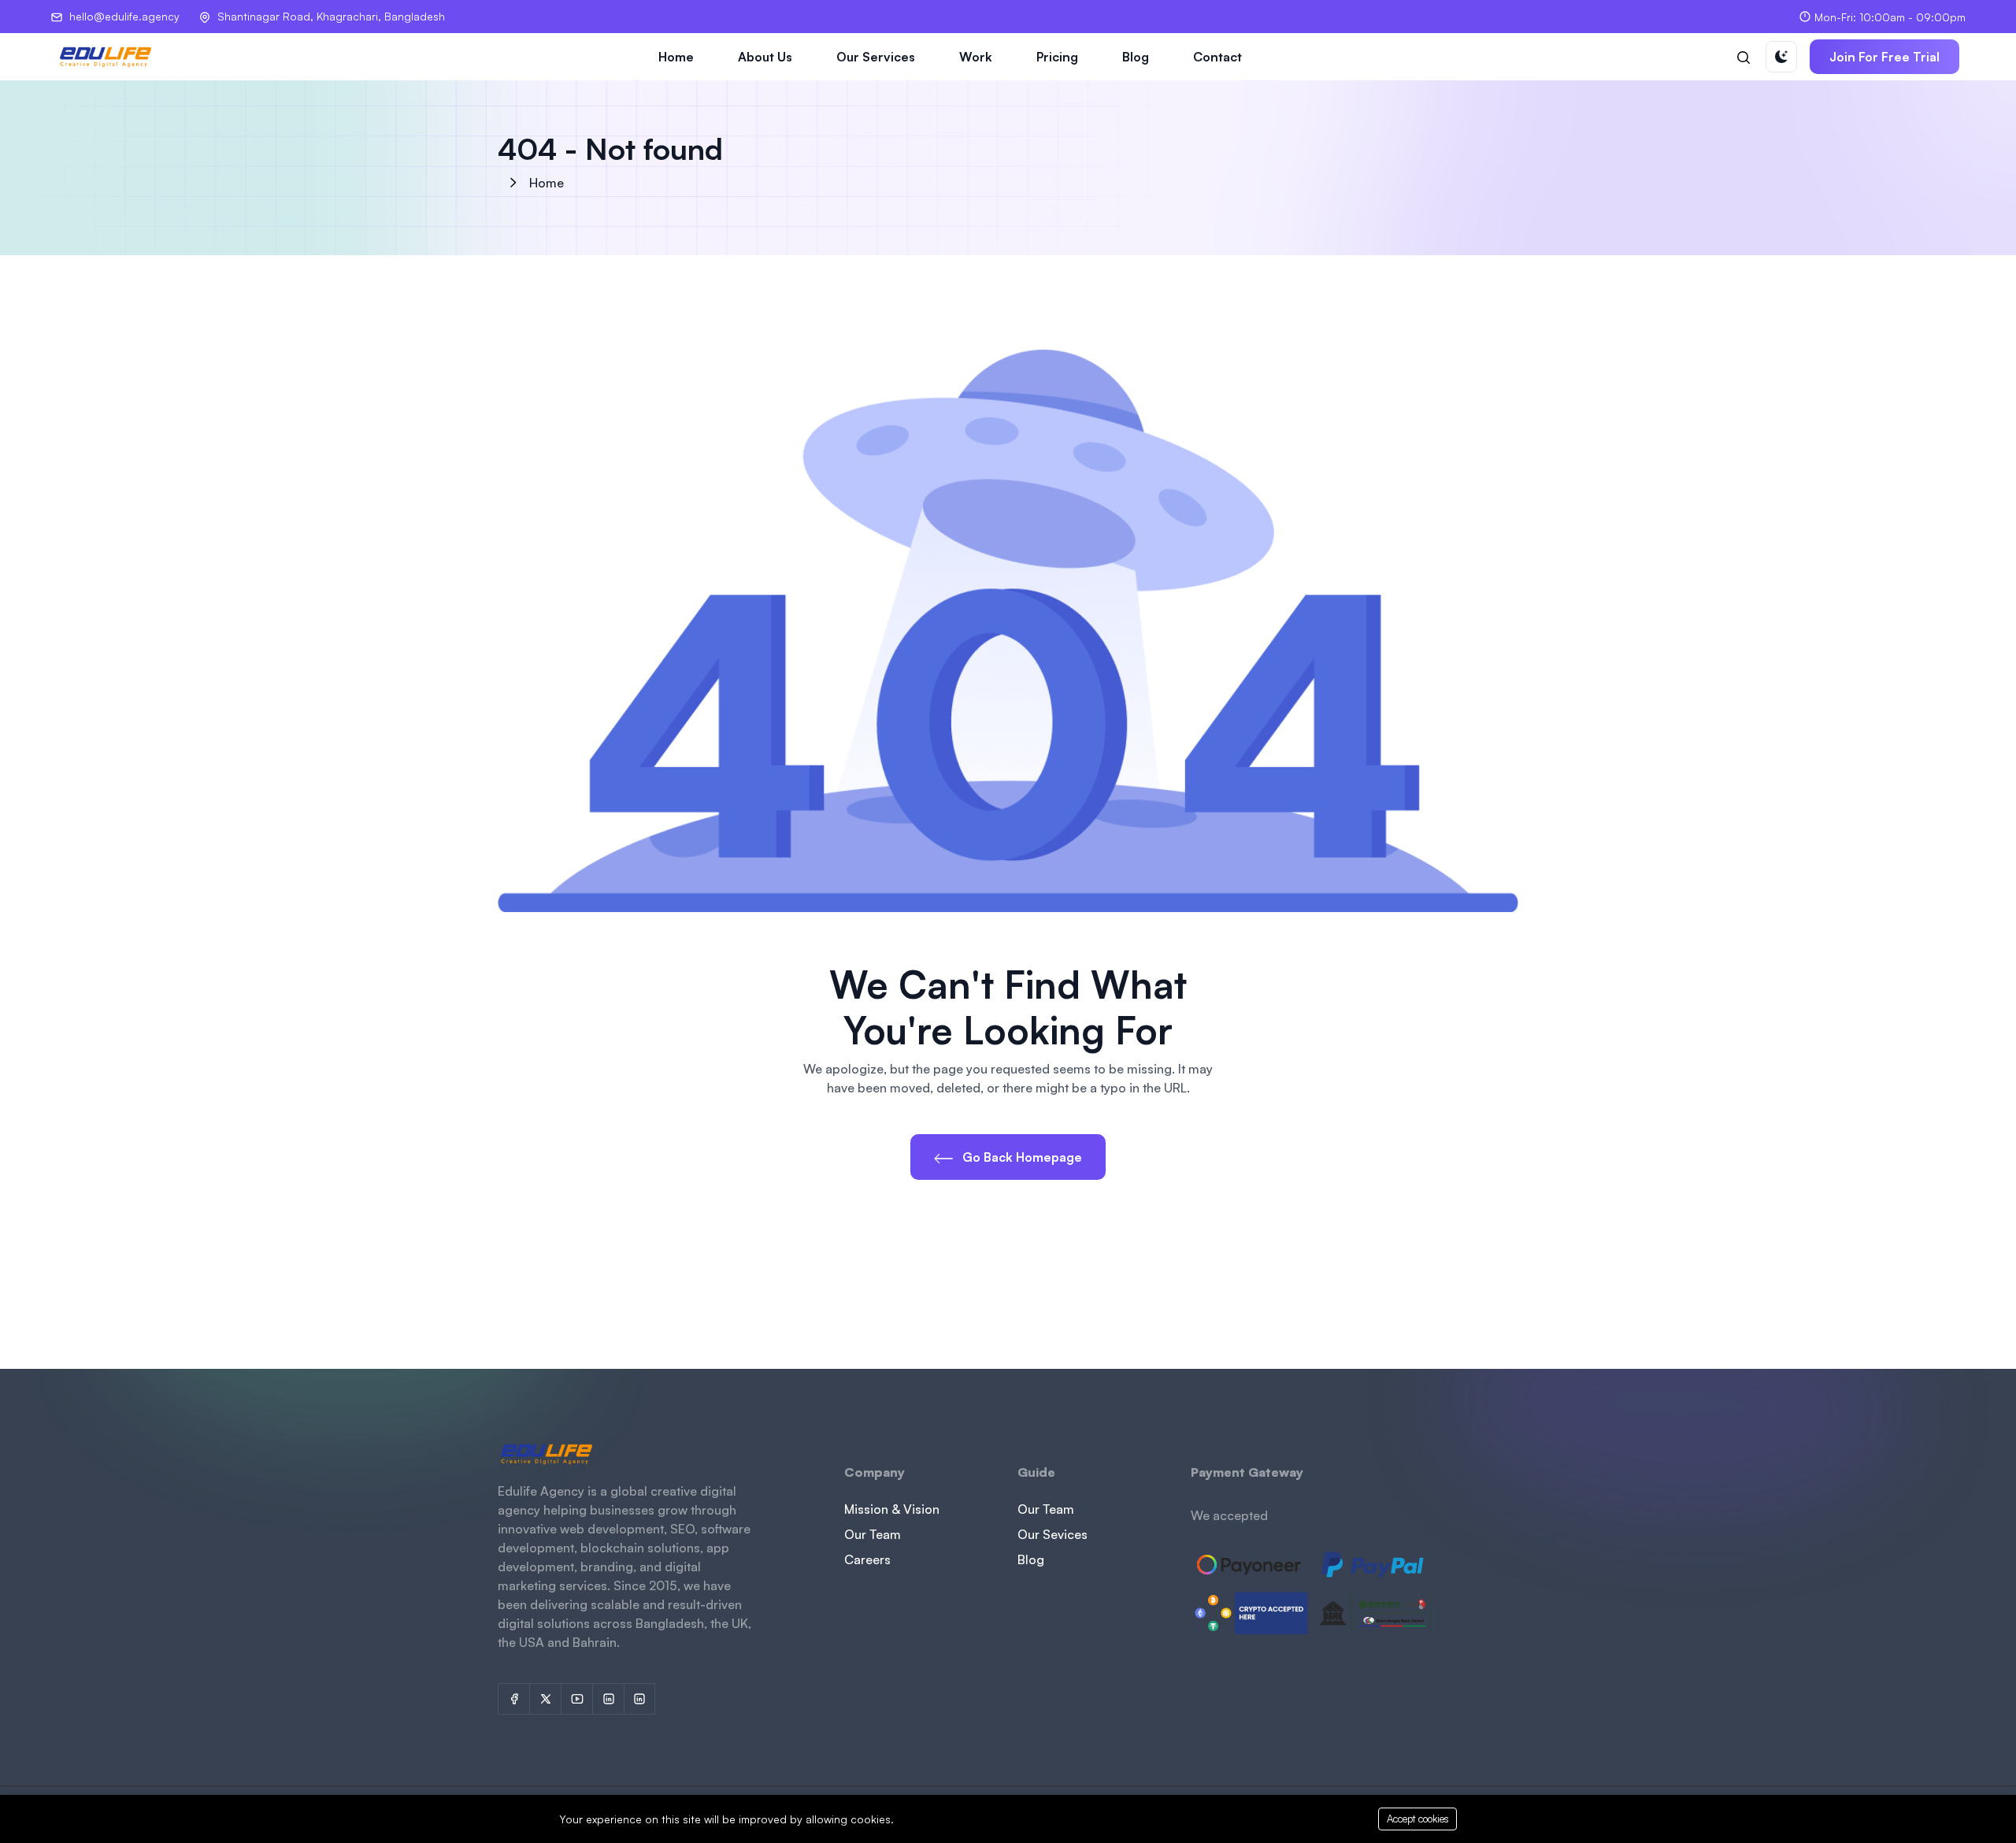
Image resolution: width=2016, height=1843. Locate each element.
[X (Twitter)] (545, 1699)
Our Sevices (1052, 1534)
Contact (1217, 57)
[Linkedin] (639, 1699)
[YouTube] (576, 1699)
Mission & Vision (892, 1509)
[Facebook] (513, 1699)
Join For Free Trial (1884, 57)
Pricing (1057, 57)
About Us (765, 57)
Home (676, 57)
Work (976, 57)
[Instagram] (608, 1699)
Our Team (873, 1534)
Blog (1136, 57)
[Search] (1744, 57)
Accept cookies (1418, 1819)
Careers (867, 1559)
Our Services (876, 57)
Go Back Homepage (1021, 1157)
